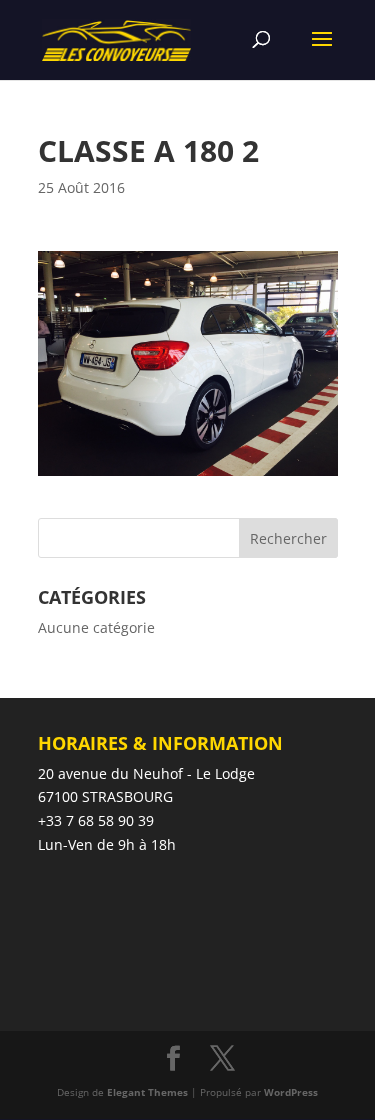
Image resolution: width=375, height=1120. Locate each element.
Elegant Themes (147, 1092)
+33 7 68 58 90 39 (96, 820)
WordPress (291, 1092)
